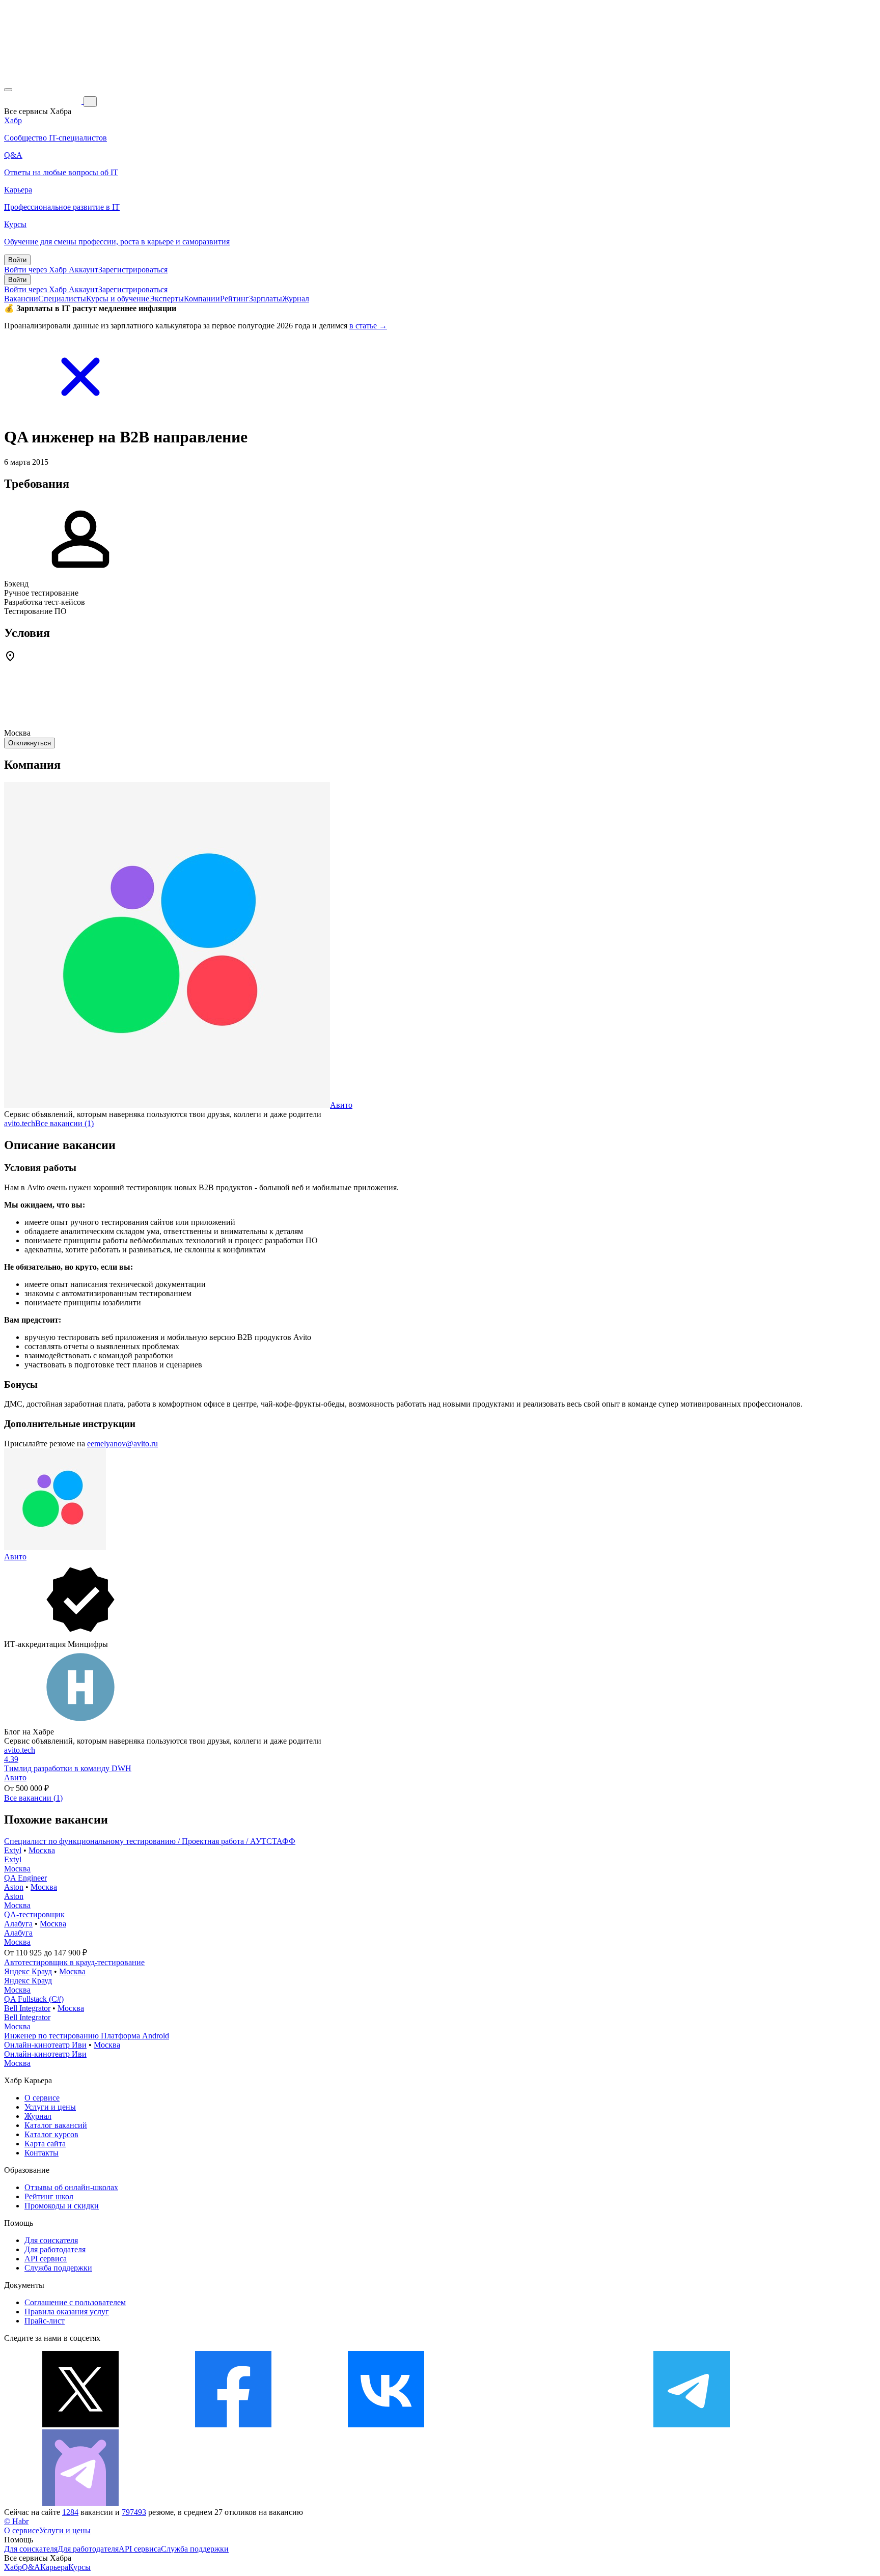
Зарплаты (266, 299)
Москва (42, 1850)
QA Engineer (25, 1878)
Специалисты (62, 299)
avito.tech (20, 1123)
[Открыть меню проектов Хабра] (8, 90)
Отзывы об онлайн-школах (71, 2187)
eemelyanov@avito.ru (122, 1444)
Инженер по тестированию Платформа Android (87, 2036)
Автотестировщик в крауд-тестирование (74, 1962)
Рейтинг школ (49, 2196)
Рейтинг (235, 299)
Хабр (13, 2567)
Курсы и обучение (118, 299)
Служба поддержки (58, 2268)
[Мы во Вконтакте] (386, 2425)
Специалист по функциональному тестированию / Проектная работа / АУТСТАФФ (150, 1841)
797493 (134, 2512)
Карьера (54, 2567)
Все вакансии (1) (64, 1123)
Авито (341, 1105)
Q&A (31, 2567)
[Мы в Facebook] (233, 2425)
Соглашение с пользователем (75, 2302)
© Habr (16, 2521)
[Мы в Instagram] (539, 2425)
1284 (70, 2512)
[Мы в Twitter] (80, 2425)
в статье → (368, 326)
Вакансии (21, 299)
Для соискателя (51, 2240)
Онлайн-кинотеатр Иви (45, 2045)
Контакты (42, 2153)
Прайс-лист (45, 2321)
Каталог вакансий (56, 2125)
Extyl (13, 1850)
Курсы (79, 2567)
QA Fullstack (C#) (34, 1999)
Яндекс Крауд (28, 1971)
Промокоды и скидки (62, 2206)
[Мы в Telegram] (692, 2425)
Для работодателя (55, 2249)
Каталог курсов (51, 2134)
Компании (202, 299)
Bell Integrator (27, 2008)
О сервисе (42, 2098)
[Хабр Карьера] (44, 101)
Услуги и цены (50, 2107)
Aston (14, 1887)
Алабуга (18, 1924)
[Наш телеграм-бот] (80, 2503)
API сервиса (46, 2259)
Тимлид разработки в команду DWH (68, 1768)
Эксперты (167, 299)
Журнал (296, 299)
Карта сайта (45, 2144)
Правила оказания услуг (67, 2312)
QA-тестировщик (34, 1914)
